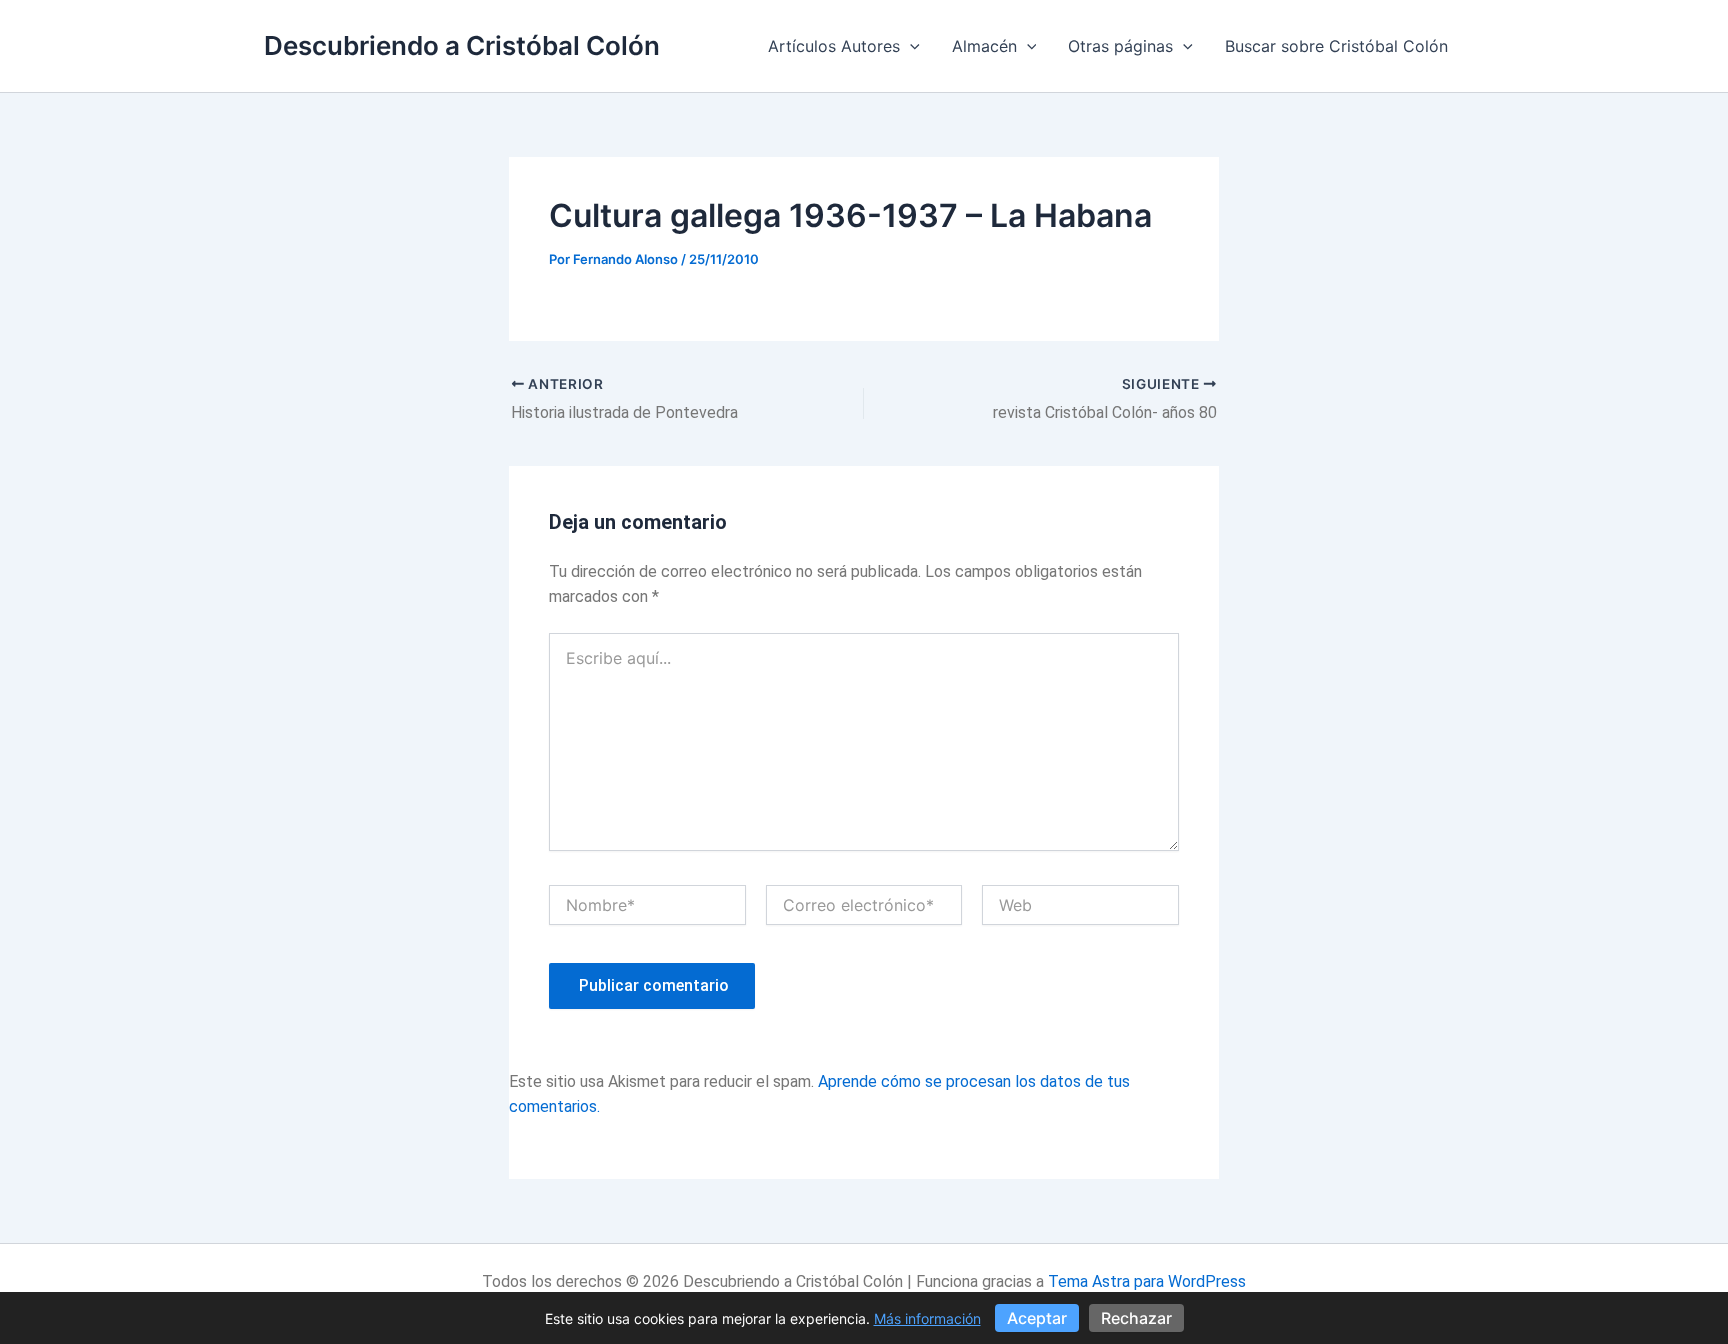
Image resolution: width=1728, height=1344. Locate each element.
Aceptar (1037, 1318)
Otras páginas (1120, 46)
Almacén (984, 46)
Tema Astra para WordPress (1147, 1281)
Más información (927, 1318)
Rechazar (1136, 1318)
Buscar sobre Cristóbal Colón (1336, 46)
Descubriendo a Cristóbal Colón (462, 45)
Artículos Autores (834, 46)
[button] (910, 46)
